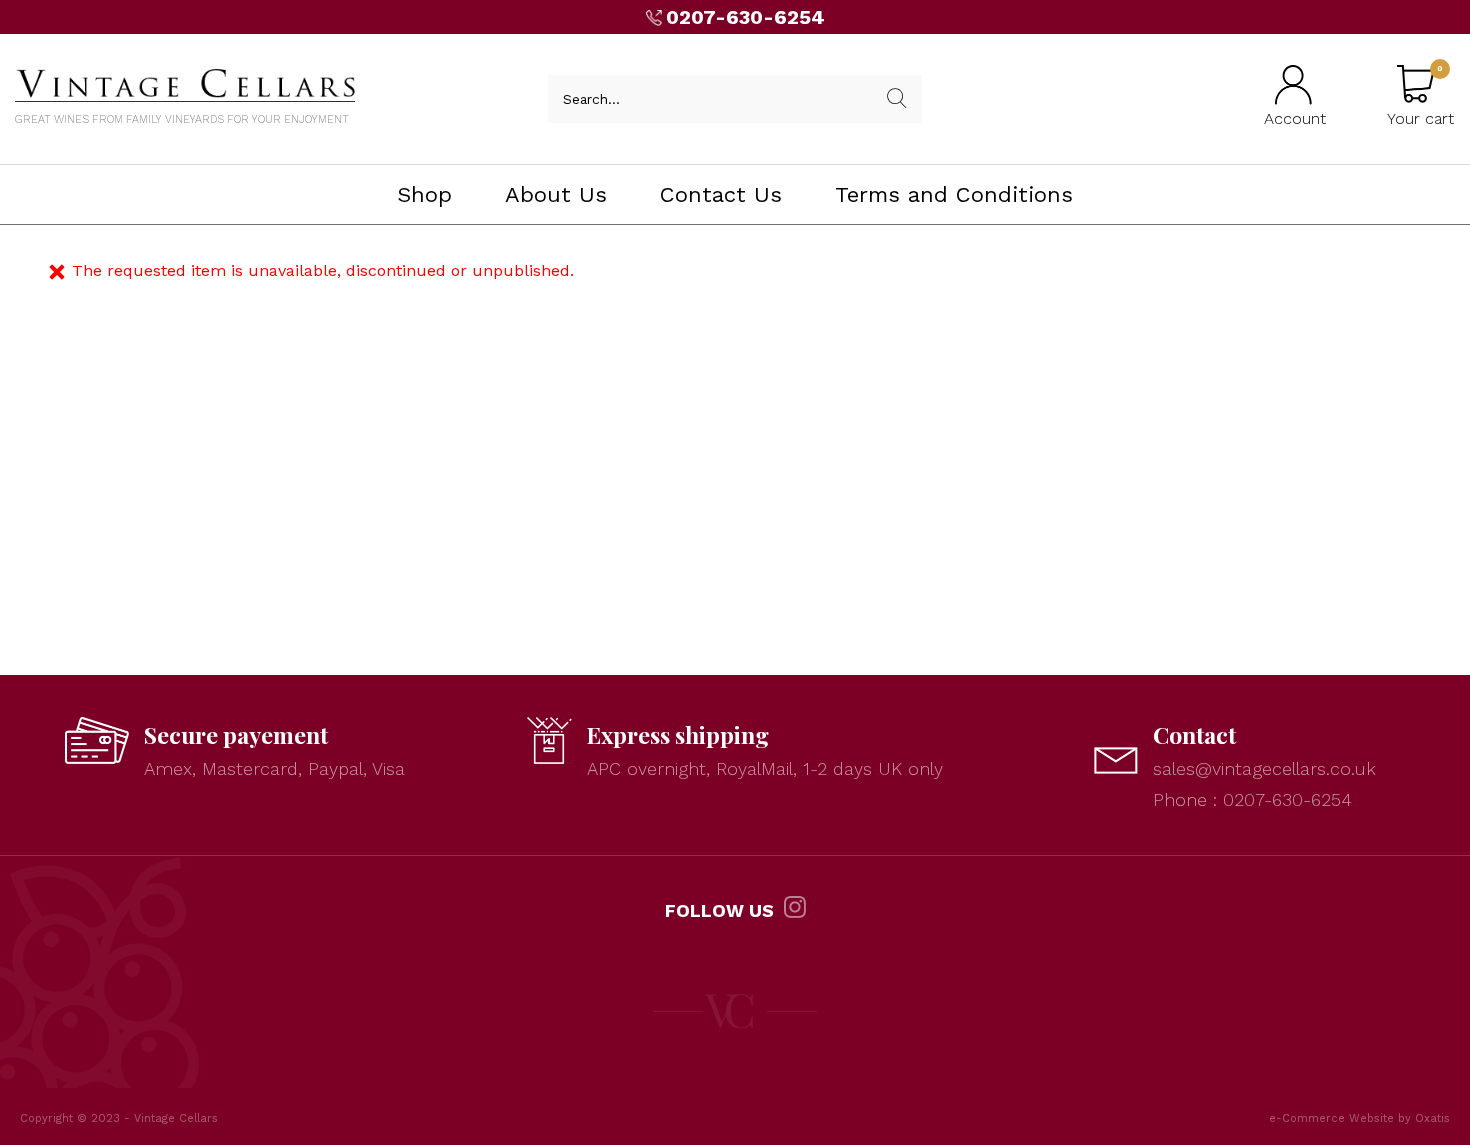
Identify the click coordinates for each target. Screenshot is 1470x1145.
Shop (424, 194)
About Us (556, 194)
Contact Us (721, 194)
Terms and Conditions (954, 194)
